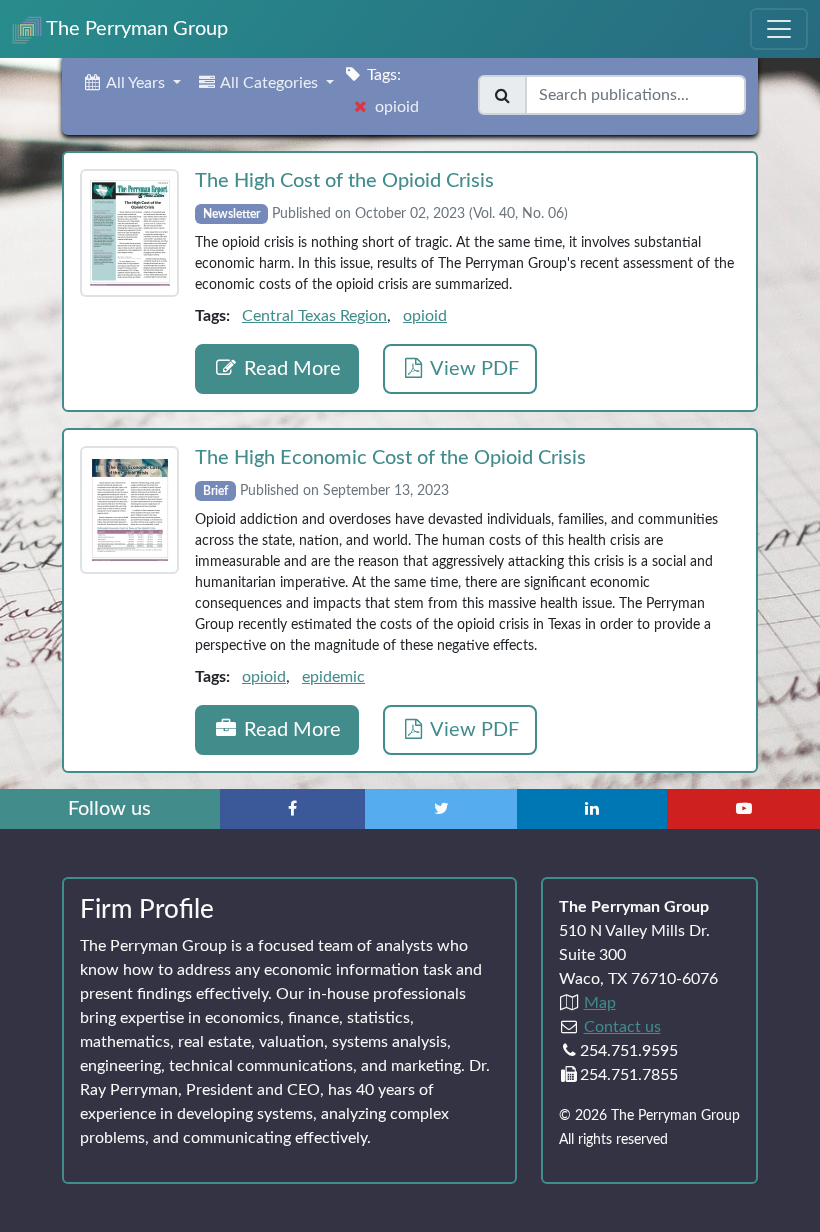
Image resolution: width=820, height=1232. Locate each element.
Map (600, 1003)
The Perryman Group (135, 29)
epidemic (333, 677)
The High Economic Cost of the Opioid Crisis (390, 458)
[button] (131, 83)
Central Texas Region (314, 316)
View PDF (472, 369)
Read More (290, 369)
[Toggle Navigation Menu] (779, 29)
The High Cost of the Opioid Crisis (344, 181)
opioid (425, 316)
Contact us (622, 1027)
